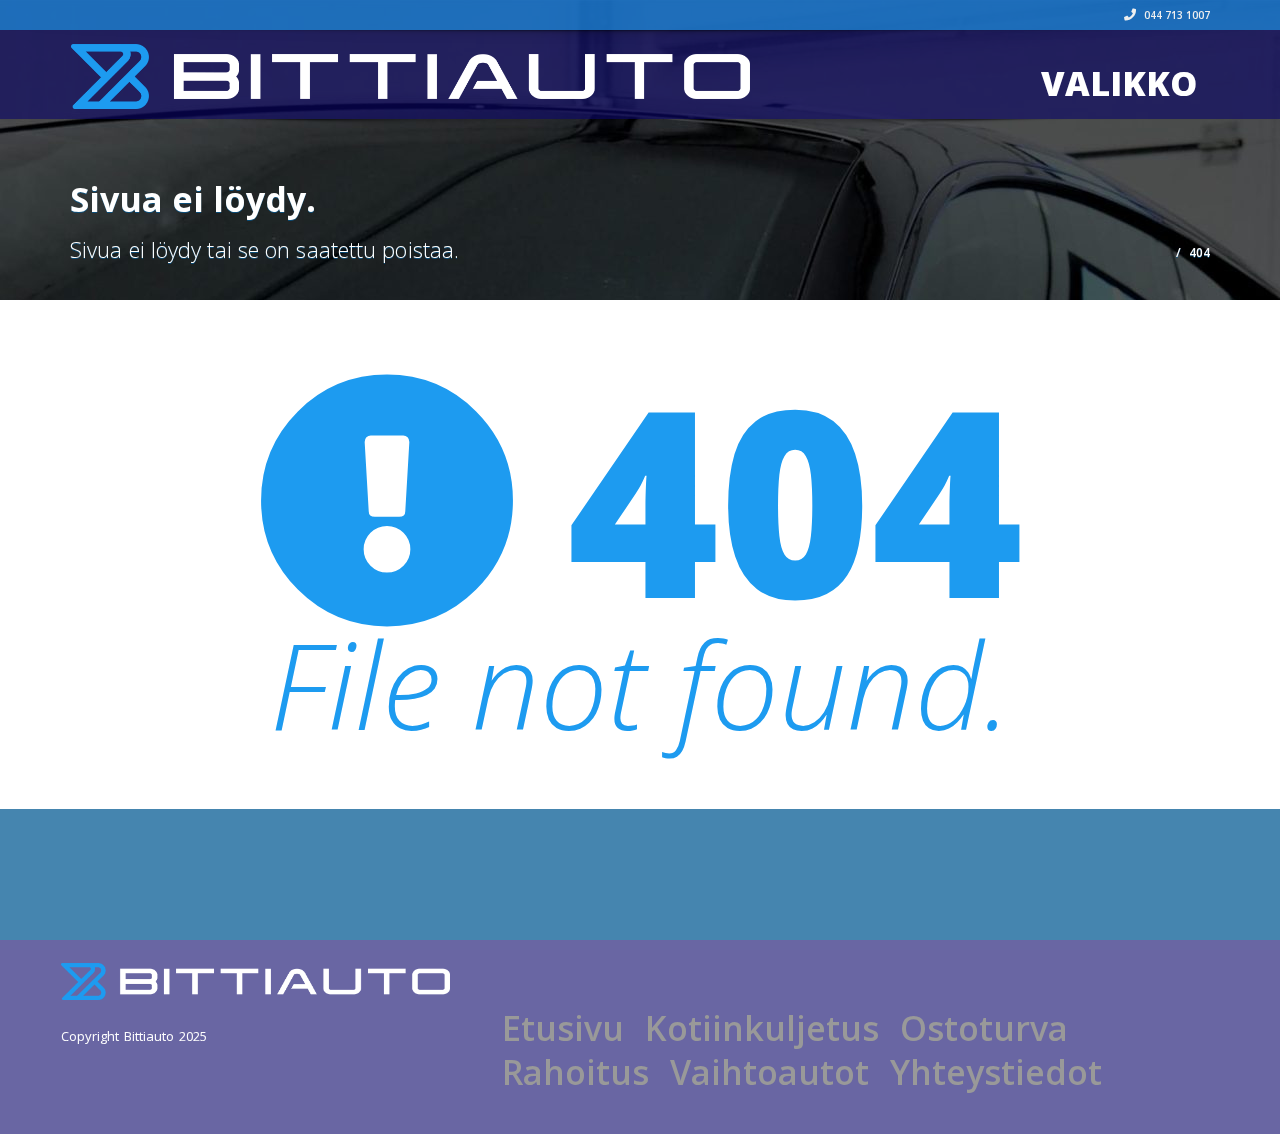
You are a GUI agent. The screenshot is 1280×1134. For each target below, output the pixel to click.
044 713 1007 (1175, 15)
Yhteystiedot (996, 1072)
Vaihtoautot (769, 1072)
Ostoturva (984, 1028)
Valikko (1119, 83)
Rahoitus (575, 1072)
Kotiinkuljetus (762, 1028)
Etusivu (563, 1028)
